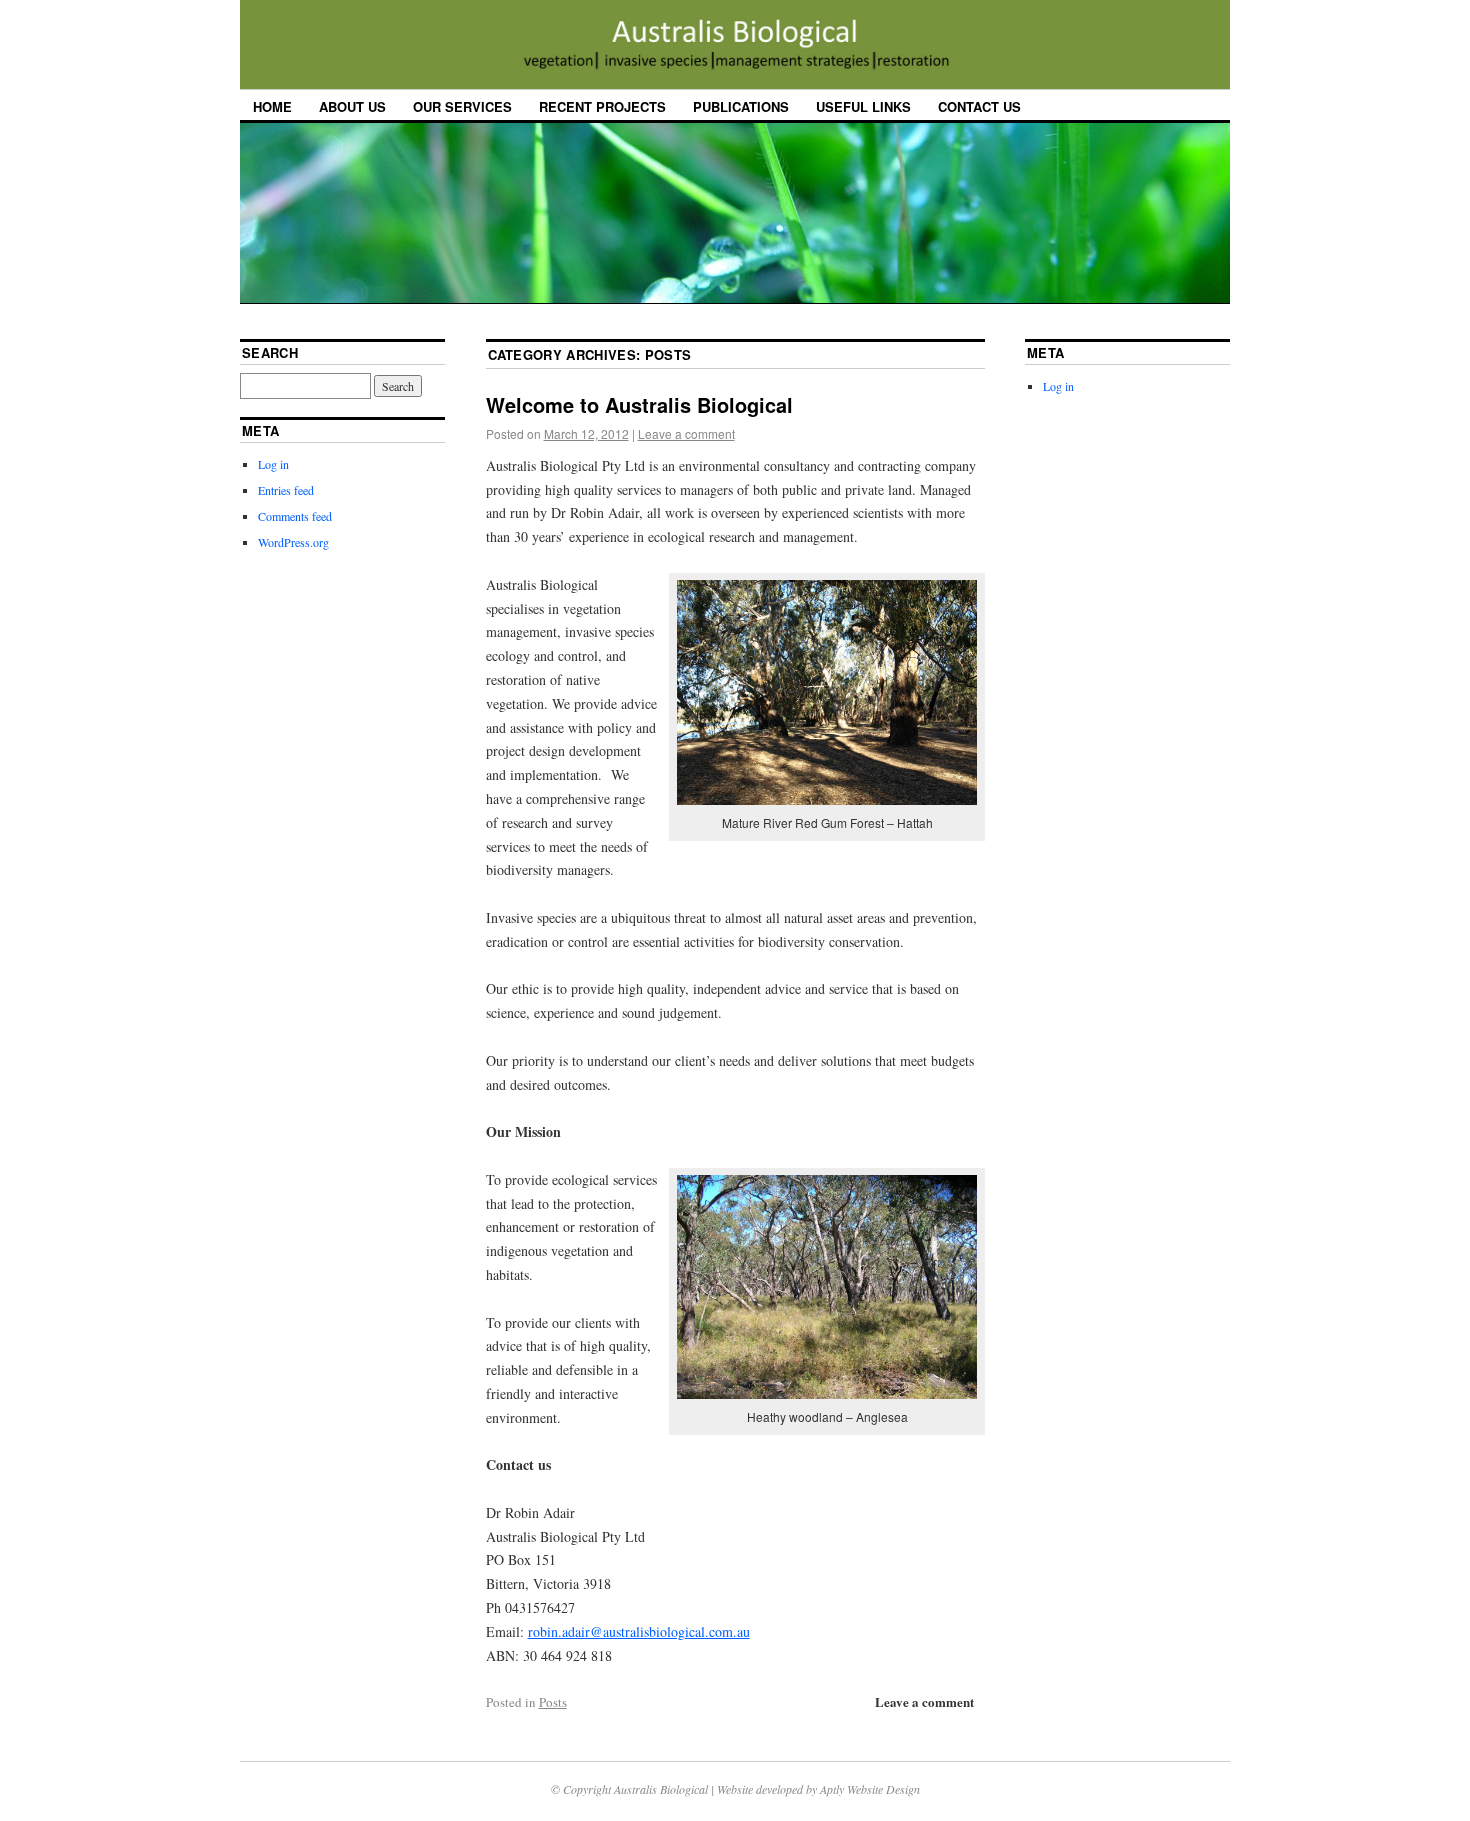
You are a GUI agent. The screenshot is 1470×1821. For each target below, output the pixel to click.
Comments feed (295, 516)
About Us (352, 106)
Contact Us (979, 106)
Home (272, 106)
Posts (553, 1702)
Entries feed (286, 490)
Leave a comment (686, 433)
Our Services (462, 106)
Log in (273, 464)
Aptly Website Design (870, 1789)
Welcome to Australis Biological (639, 404)
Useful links (863, 106)
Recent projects (602, 106)
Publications (741, 106)
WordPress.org (293, 542)
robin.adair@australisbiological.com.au (639, 1631)
